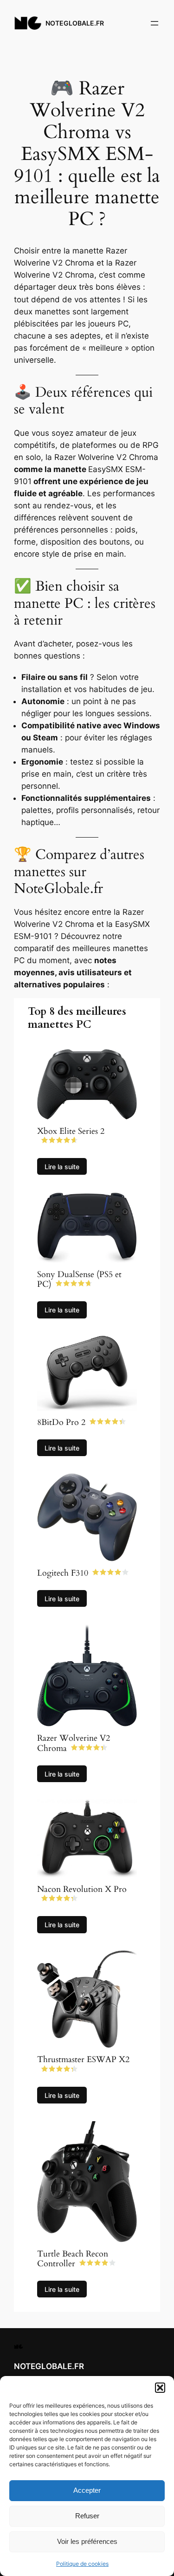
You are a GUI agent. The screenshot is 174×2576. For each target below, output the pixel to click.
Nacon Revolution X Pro (82, 1889)
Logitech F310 (63, 1573)
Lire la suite (62, 1167)
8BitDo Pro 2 (61, 1422)
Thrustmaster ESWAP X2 (83, 2060)
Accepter (87, 2490)
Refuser (87, 2516)
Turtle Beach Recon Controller (73, 2259)
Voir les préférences (87, 2541)
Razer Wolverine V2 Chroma (74, 1743)
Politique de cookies (82, 2564)
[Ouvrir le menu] (155, 23)
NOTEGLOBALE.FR (75, 23)
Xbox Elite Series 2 (71, 1131)
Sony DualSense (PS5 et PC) (79, 1280)
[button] (160, 2388)
